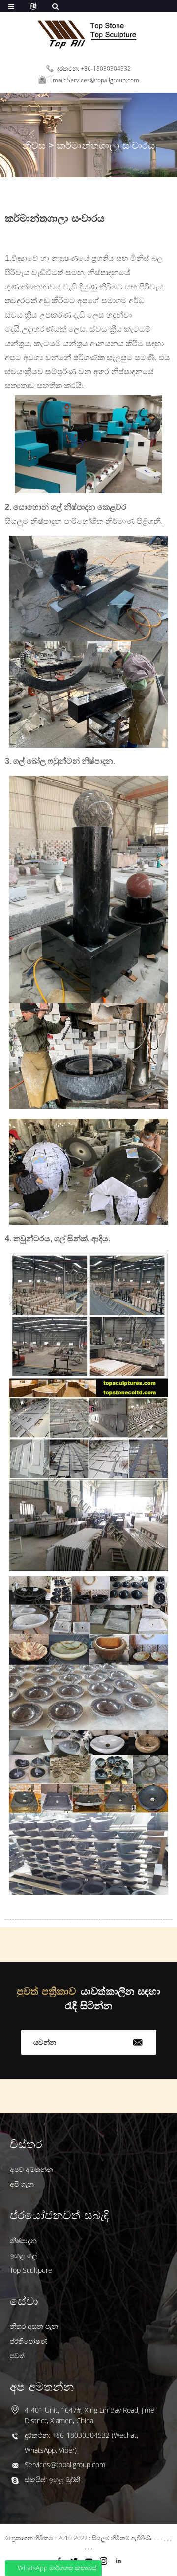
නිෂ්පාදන (23, 2241)
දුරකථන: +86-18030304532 (94, 69)
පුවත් (17, 2356)
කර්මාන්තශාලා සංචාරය (106, 145)
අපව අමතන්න (31, 2169)
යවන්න (45, 2042)
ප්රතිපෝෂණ (29, 2341)
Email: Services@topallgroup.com (94, 80)
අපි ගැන (22, 2184)
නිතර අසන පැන (34, 2326)
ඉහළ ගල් (24, 2255)
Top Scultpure (31, 2270)
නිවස (34, 145)
